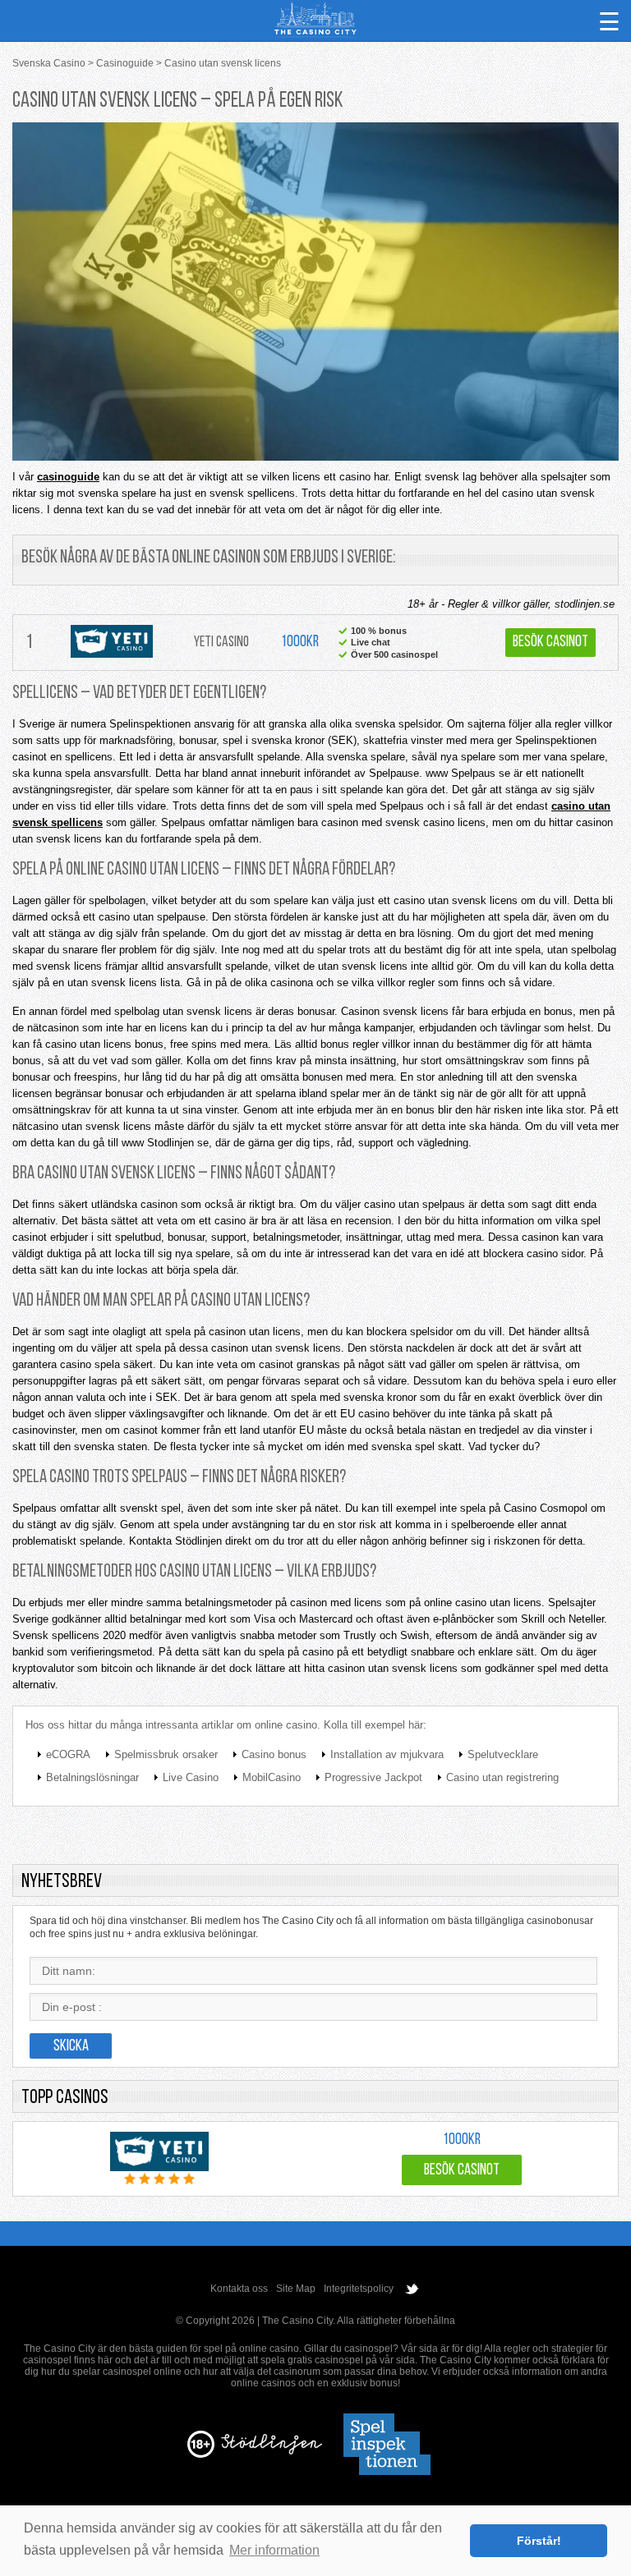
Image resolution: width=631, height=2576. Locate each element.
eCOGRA (68, 1754)
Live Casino (191, 1777)
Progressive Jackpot (373, 1777)
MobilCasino (272, 1777)
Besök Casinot (550, 643)
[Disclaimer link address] (272, 2451)
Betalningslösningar (92, 1777)
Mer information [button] (274, 2550)
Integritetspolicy (359, 2289)
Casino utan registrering (502, 1777)
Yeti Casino (221, 643)
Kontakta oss (239, 2289)
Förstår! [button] (539, 2541)
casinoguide (68, 477)
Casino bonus (274, 1754)
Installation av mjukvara (387, 1754)
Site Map (296, 2289)
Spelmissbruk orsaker (166, 1754)
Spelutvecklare (503, 1754)
